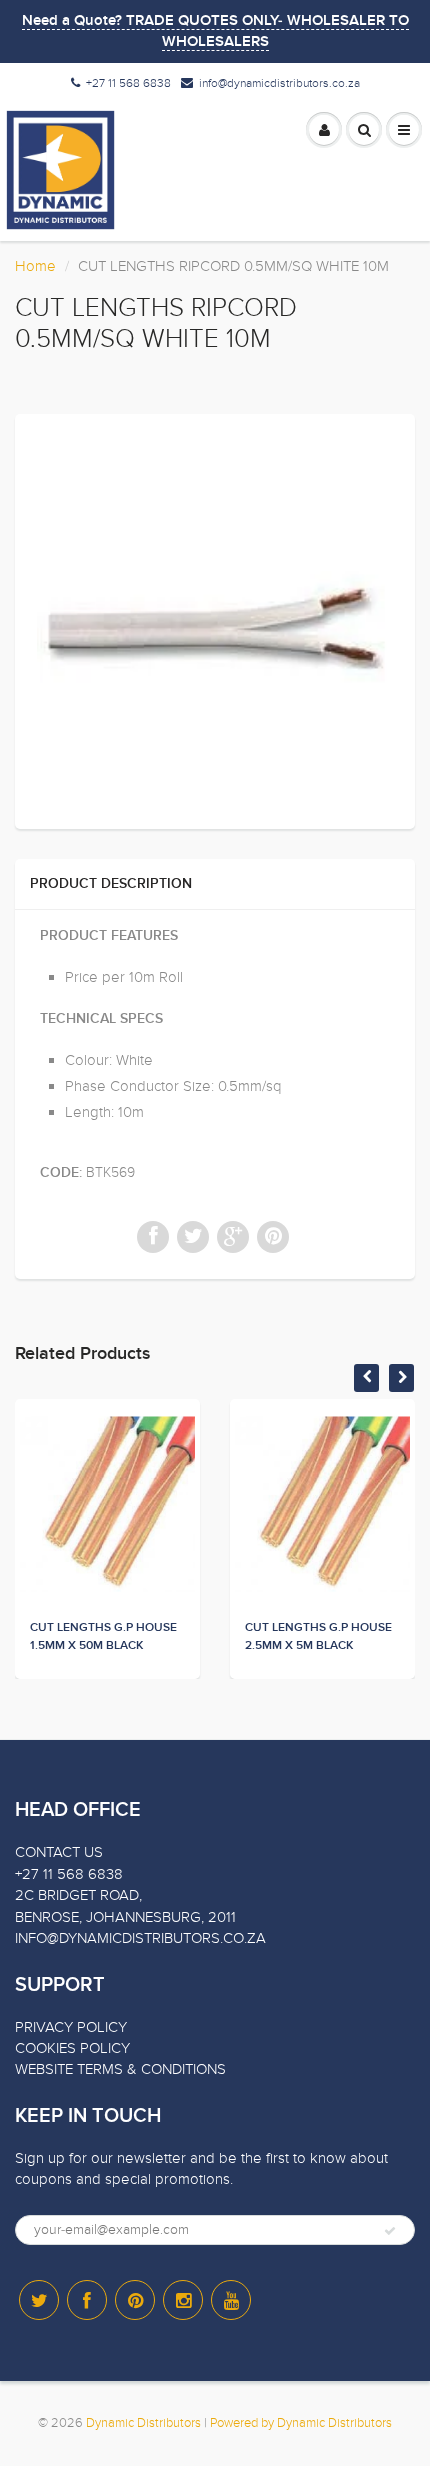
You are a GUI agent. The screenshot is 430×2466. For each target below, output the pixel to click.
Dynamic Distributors (143, 2423)
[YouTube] (231, 2300)
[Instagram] (183, 2300)
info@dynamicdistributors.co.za (279, 83)
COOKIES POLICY (72, 2048)
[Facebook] (87, 2300)
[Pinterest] (135, 2300)
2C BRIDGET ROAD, (78, 1895)
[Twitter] (39, 2300)
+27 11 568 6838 (128, 83)
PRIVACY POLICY (71, 2027)
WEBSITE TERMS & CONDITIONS (120, 2069)
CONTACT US (59, 1852)
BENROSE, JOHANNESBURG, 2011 (125, 1917)
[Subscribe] (390, 2231)
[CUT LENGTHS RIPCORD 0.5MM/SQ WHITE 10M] (215, 619)
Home (35, 266)
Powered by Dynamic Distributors (301, 2423)
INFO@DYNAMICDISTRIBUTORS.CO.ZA (140, 1938)
